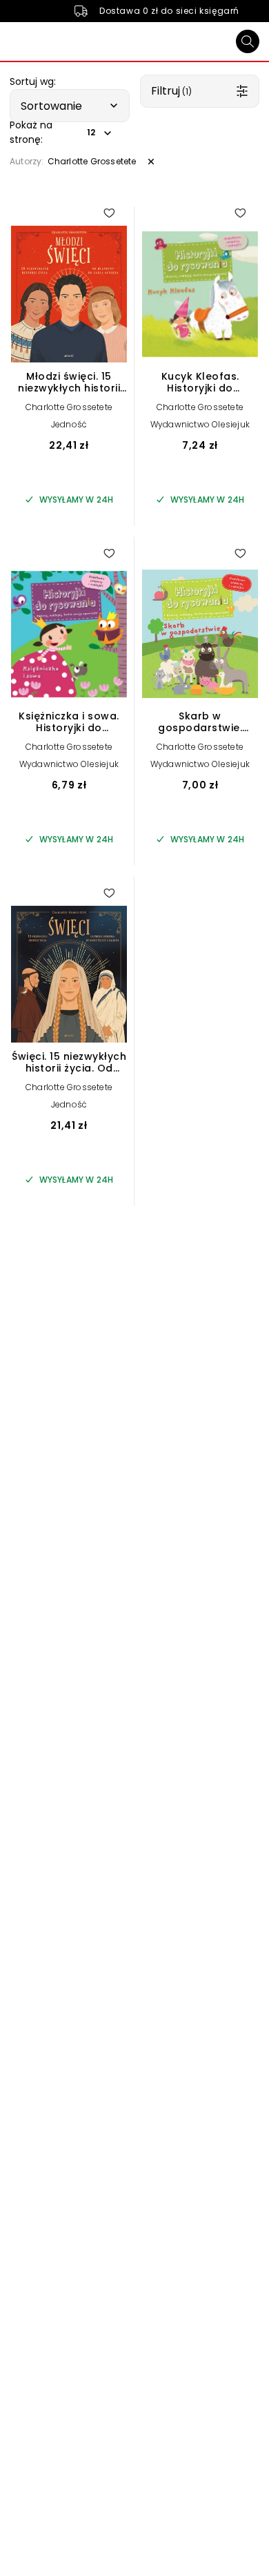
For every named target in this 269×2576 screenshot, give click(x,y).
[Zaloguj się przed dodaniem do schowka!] (109, 213)
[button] (70, 106)
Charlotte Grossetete (69, 407)
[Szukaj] (248, 41)
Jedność (69, 424)
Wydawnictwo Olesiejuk (200, 424)
